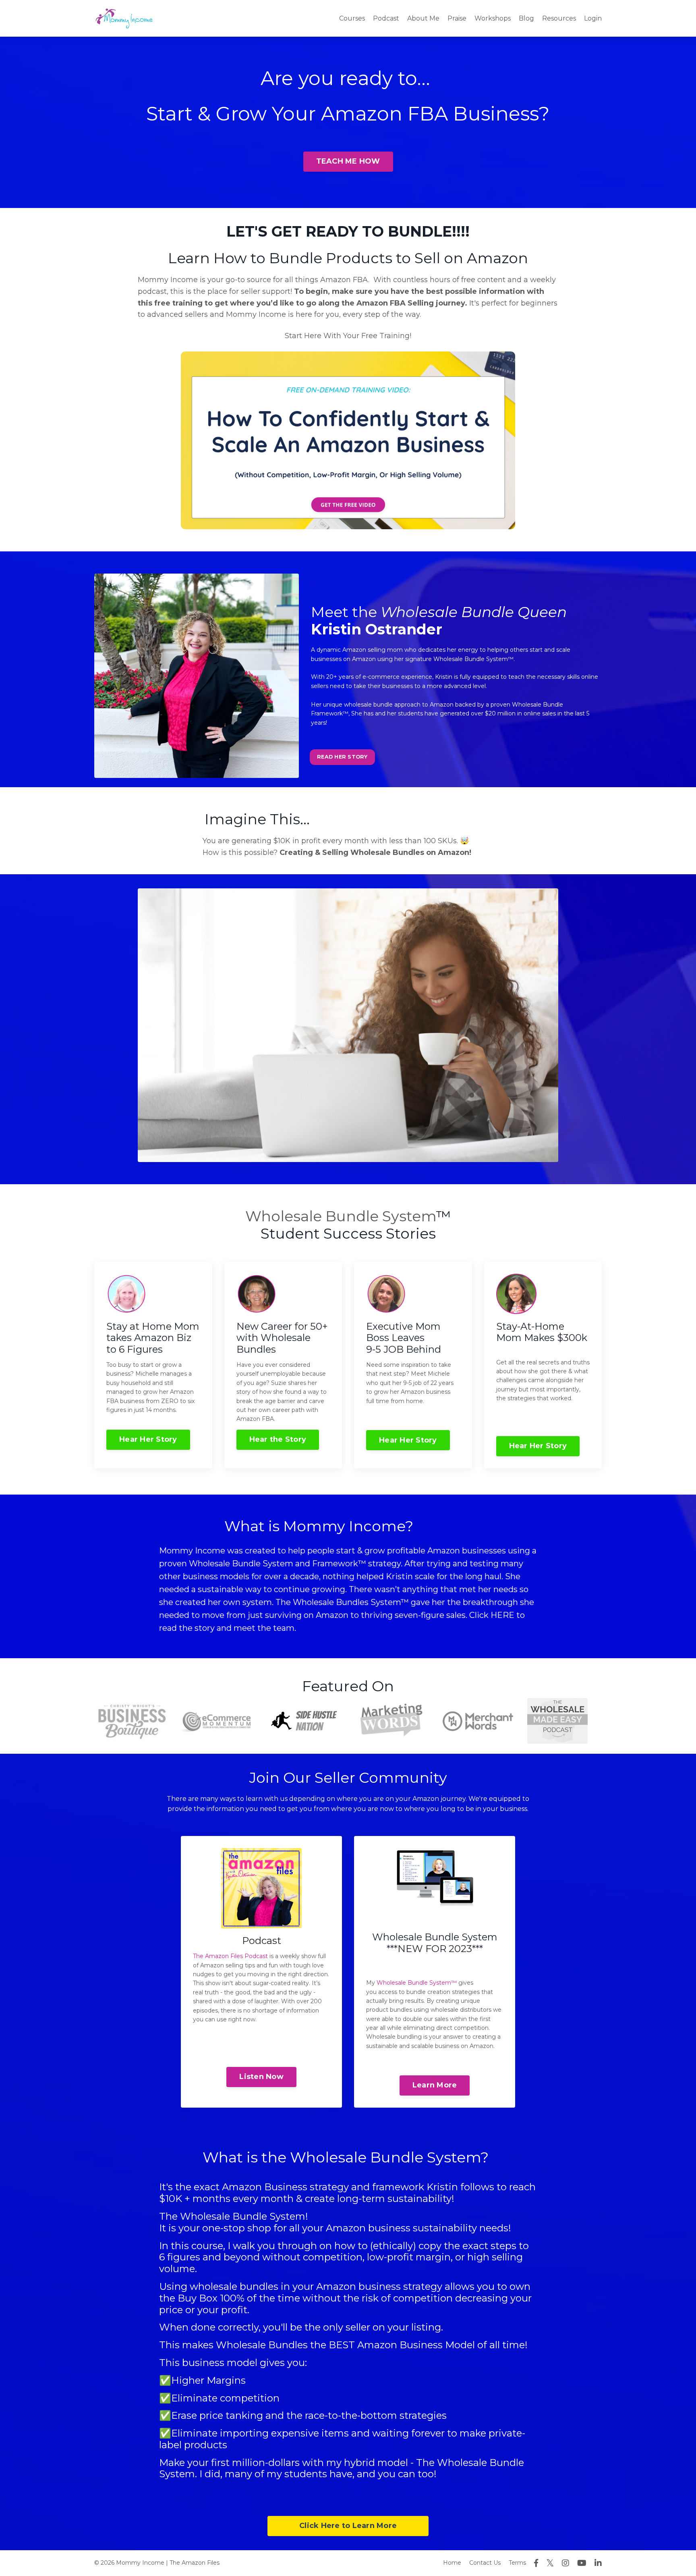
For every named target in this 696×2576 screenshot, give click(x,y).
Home (452, 2563)
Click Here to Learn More (348, 2526)
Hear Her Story (148, 1439)
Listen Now (261, 2077)
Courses (352, 18)
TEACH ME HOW (348, 161)
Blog (526, 18)
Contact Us (485, 2563)
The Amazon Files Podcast (230, 1956)
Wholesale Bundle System (341, 1216)
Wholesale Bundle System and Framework (273, 1563)
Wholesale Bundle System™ (417, 1983)
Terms (517, 2563)
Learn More (435, 2085)
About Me (423, 18)
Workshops (493, 18)
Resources (559, 18)
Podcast (386, 18)
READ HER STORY (342, 757)
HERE (502, 1615)
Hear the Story (278, 1439)
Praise (457, 18)
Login (593, 18)
